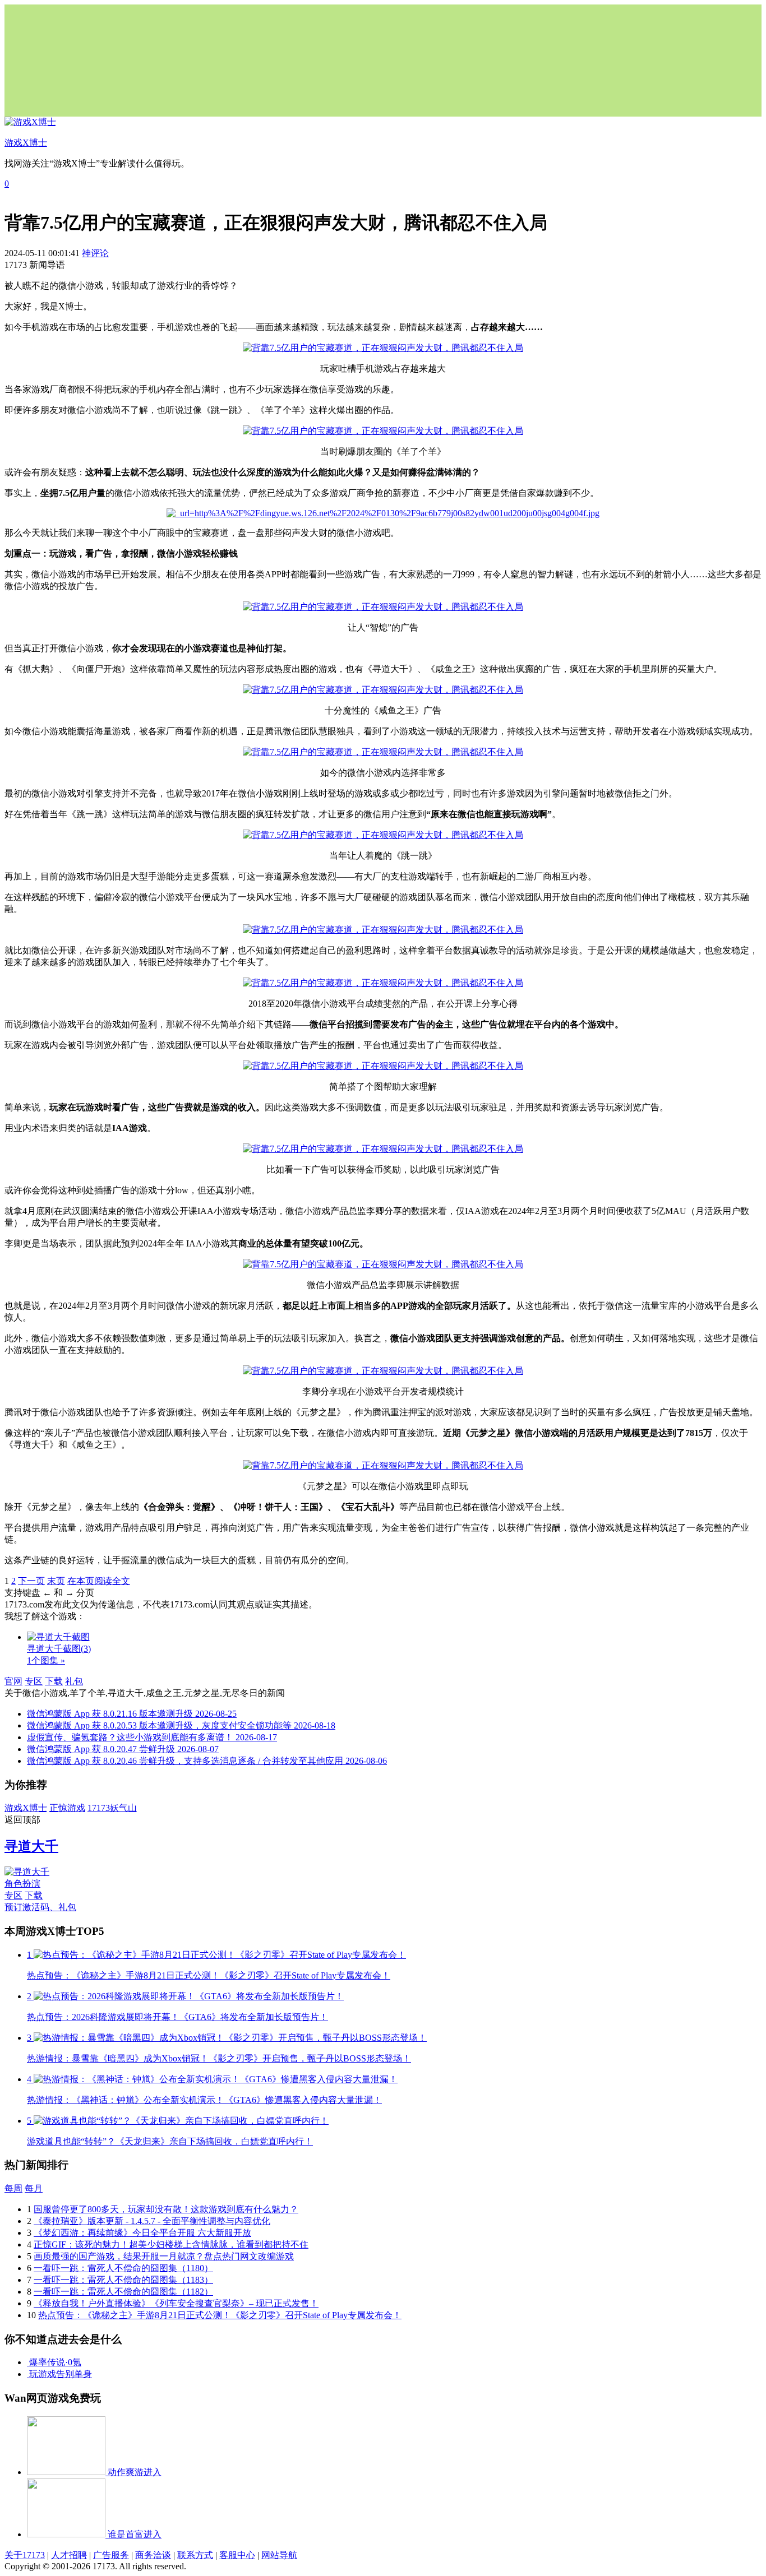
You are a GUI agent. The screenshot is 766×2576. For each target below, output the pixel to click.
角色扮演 (22, 1884)
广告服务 (111, 2555)
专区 (34, 1681)
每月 (34, 2188)
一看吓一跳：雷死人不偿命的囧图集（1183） (123, 2280)
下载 (54, 1681)
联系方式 (195, 2555)
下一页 (31, 1581)
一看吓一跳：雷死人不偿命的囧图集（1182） (123, 2292)
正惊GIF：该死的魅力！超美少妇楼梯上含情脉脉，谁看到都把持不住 (171, 2244)
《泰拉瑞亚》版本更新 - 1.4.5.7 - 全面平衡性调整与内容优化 (152, 2221)
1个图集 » (46, 1660)
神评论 (95, 253)
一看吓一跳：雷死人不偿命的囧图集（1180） (123, 2268)
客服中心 (237, 2555)
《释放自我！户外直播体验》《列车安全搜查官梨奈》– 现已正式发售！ (176, 2303)
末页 (56, 1581)
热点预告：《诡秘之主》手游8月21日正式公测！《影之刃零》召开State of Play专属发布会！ (220, 2315)
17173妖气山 (112, 1808)
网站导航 (279, 2555)
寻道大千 (31, 1846)
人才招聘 (69, 2555)
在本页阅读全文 (99, 1581)
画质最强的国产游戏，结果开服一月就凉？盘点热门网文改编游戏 (164, 2256)
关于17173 (25, 2555)
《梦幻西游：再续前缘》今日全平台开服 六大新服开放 (142, 2233)
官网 (13, 1681)
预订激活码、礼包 (40, 1907)
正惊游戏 (67, 1808)
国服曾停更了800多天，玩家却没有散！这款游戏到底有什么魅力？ (166, 2209)
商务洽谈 (153, 2555)
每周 (13, 2188)
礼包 (74, 1681)
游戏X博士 (26, 1808)
